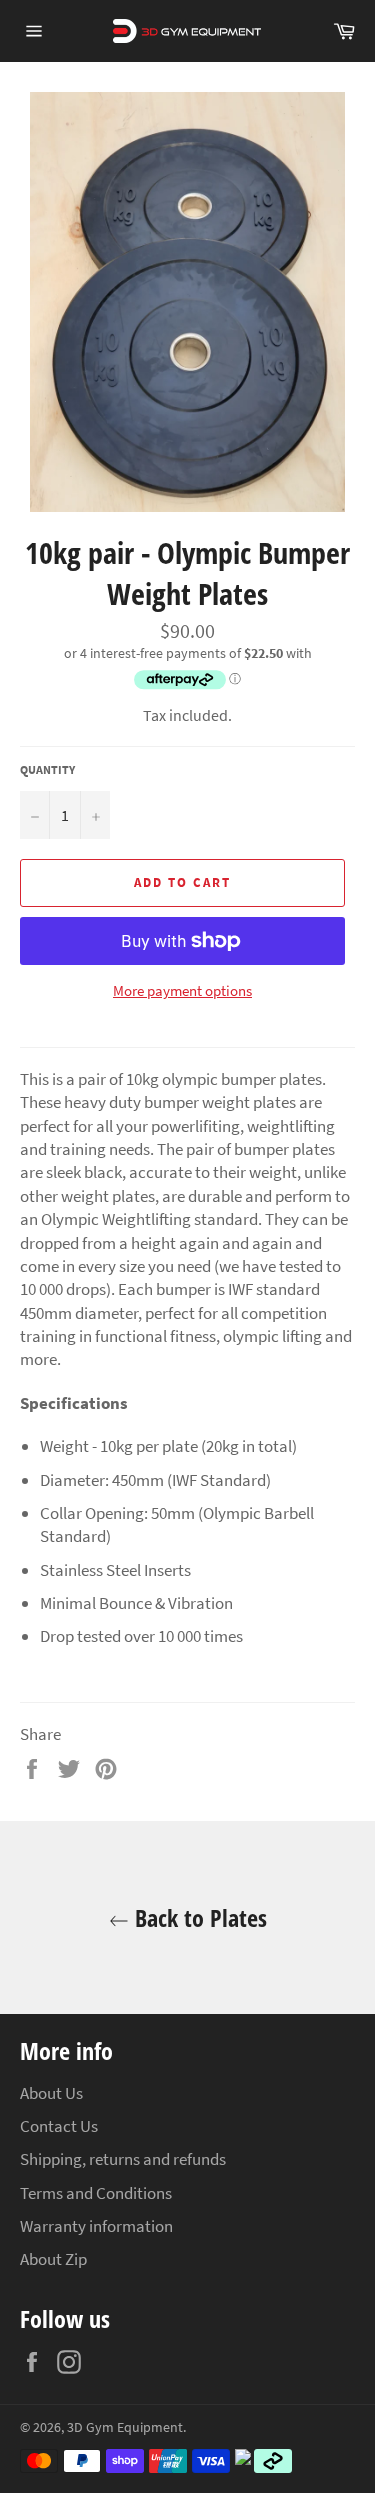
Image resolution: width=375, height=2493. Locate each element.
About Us (51, 2093)
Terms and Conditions (96, 2193)
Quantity (47, 769)
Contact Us (59, 2126)
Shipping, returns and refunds (123, 2159)
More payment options (182, 990)
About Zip (53, 2259)
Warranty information (96, 2226)
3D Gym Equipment (125, 2427)
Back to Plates (198, 1917)
